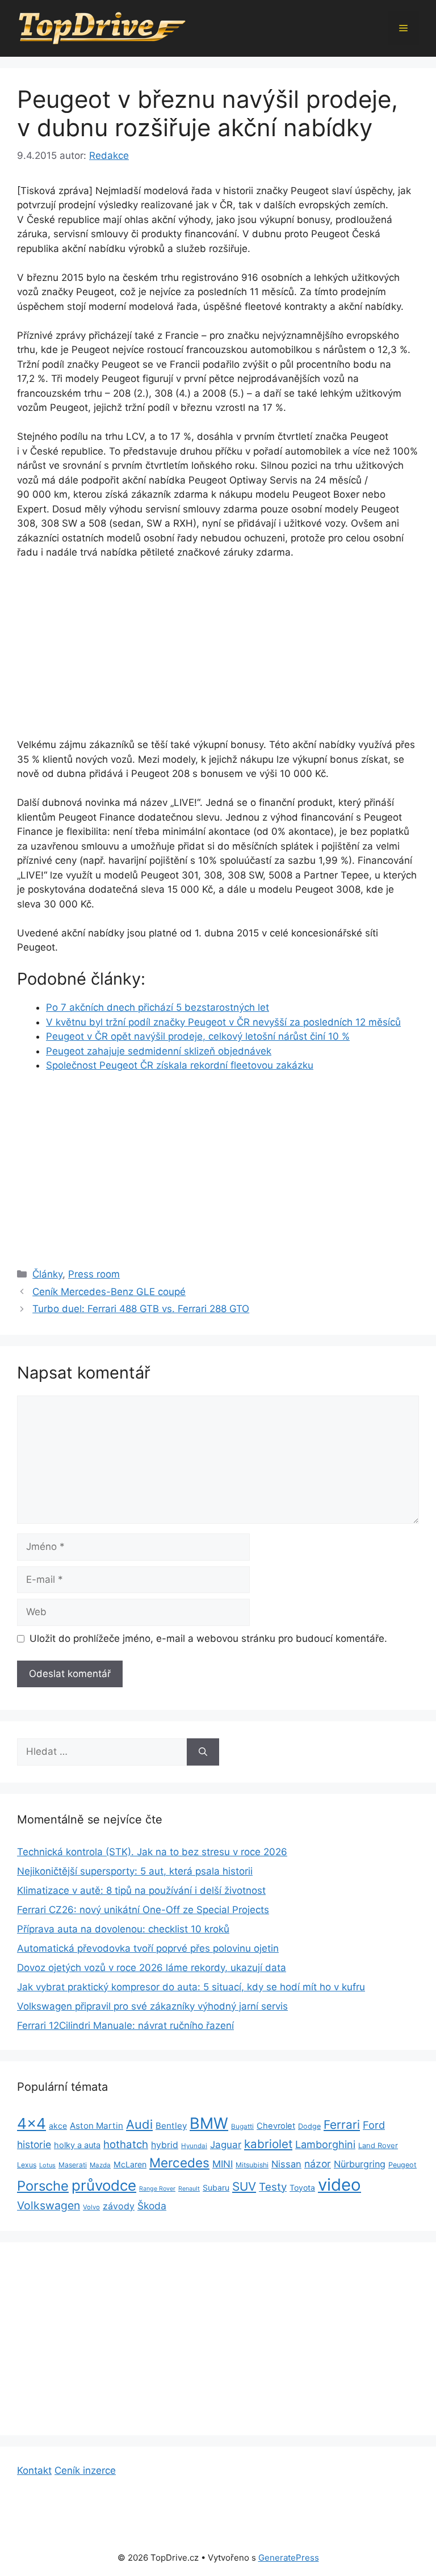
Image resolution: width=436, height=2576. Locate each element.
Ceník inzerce (85, 2470)
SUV (244, 2186)
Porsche (43, 2186)
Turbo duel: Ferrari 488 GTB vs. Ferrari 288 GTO (141, 1309)
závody (119, 2206)
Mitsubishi (252, 2165)
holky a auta (77, 2145)
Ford (374, 2125)
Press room (94, 1274)
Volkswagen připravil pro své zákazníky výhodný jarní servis (152, 2006)
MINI (223, 2164)
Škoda (152, 2206)
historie (34, 2144)
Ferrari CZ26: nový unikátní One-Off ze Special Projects (143, 1910)
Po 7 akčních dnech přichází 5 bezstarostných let (158, 1007)
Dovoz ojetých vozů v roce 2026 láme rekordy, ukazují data (152, 1968)
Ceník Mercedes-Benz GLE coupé (109, 1292)
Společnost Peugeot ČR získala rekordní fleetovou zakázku (180, 1065)
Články (47, 1274)
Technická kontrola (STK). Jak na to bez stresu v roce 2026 (152, 1852)
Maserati (73, 2165)
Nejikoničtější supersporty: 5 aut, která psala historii (135, 1871)
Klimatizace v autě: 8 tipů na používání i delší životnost (141, 1890)
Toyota (302, 2188)
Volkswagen (49, 2205)
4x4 (32, 2123)
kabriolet (268, 2144)
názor (318, 2164)
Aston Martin (97, 2126)
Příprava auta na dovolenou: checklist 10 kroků (123, 1929)
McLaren (130, 2164)
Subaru (216, 2188)
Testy (273, 2187)
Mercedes (179, 2163)
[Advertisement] (218, 654)
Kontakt (34, 2470)
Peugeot (403, 2165)
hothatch (126, 2144)
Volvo (91, 2207)
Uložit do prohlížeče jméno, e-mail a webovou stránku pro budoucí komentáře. (208, 1638)
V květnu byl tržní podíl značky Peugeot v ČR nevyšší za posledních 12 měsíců (223, 1022)
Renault (189, 2189)
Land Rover (378, 2145)
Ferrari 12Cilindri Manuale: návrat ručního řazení (125, 2025)
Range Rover (157, 2189)
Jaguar (226, 2145)
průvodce (104, 2185)
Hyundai (194, 2146)
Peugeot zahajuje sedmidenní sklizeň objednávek (159, 1051)
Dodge (309, 2126)
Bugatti (242, 2127)
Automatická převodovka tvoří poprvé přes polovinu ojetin (148, 1948)
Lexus (27, 2165)
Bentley (171, 2126)
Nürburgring (360, 2164)
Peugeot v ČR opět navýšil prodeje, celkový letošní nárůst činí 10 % (198, 1036)
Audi (139, 2124)
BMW (209, 2123)
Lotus (47, 2165)
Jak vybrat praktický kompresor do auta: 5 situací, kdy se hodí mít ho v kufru (191, 1987)
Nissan (286, 2164)
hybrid (165, 2145)
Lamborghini (325, 2144)
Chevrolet (276, 2126)
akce (58, 2126)
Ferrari (342, 2125)
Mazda (100, 2165)
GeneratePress (289, 2558)
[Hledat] (203, 1752)
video (339, 2185)
